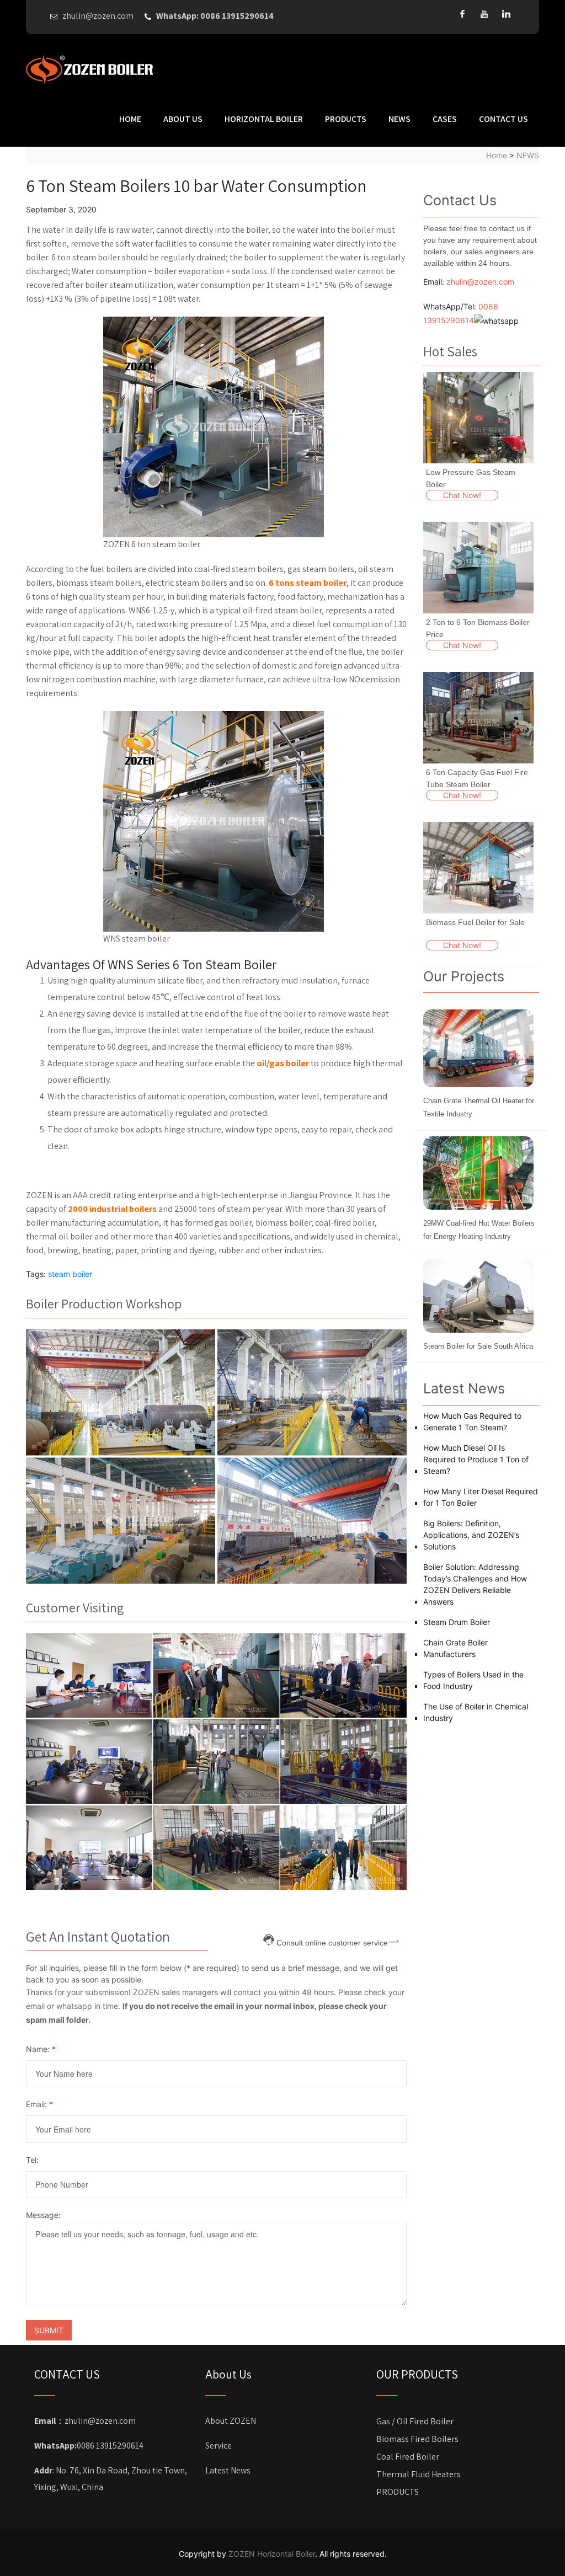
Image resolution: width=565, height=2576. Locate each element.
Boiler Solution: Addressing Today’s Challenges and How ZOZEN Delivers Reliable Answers (475, 1584)
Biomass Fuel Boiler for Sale (475, 922)
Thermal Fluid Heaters (419, 2474)
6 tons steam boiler (308, 583)
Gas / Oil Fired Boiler (415, 2421)
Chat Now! (462, 495)
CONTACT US (503, 119)
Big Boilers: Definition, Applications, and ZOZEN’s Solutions (471, 1535)
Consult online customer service (332, 1942)
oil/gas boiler (283, 1063)
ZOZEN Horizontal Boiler (272, 2554)
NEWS (399, 119)
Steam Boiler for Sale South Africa (478, 1346)
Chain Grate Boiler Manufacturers (455, 1648)
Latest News (228, 2470)
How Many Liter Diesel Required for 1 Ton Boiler (481, 1497)
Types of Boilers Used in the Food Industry (473, 1680)
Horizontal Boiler (264, 119)
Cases (445, 119)
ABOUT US (183, 119)
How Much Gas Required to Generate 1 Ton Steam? (472, 1421)
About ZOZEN (231, 2421)
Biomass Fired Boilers (417, 2439)
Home (130, 119)
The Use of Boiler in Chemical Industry (476, 1712)
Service (218, 2446)
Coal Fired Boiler (408, 2457)
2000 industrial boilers (112, 1209)
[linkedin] (507, 14)
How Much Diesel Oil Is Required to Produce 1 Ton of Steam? (476, 1459)
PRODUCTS (346, 119)
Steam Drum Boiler (457, 1622)
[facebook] (462, 14)
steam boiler (70, 1274)
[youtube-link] (484, 14)
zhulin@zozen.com (480, 282)
